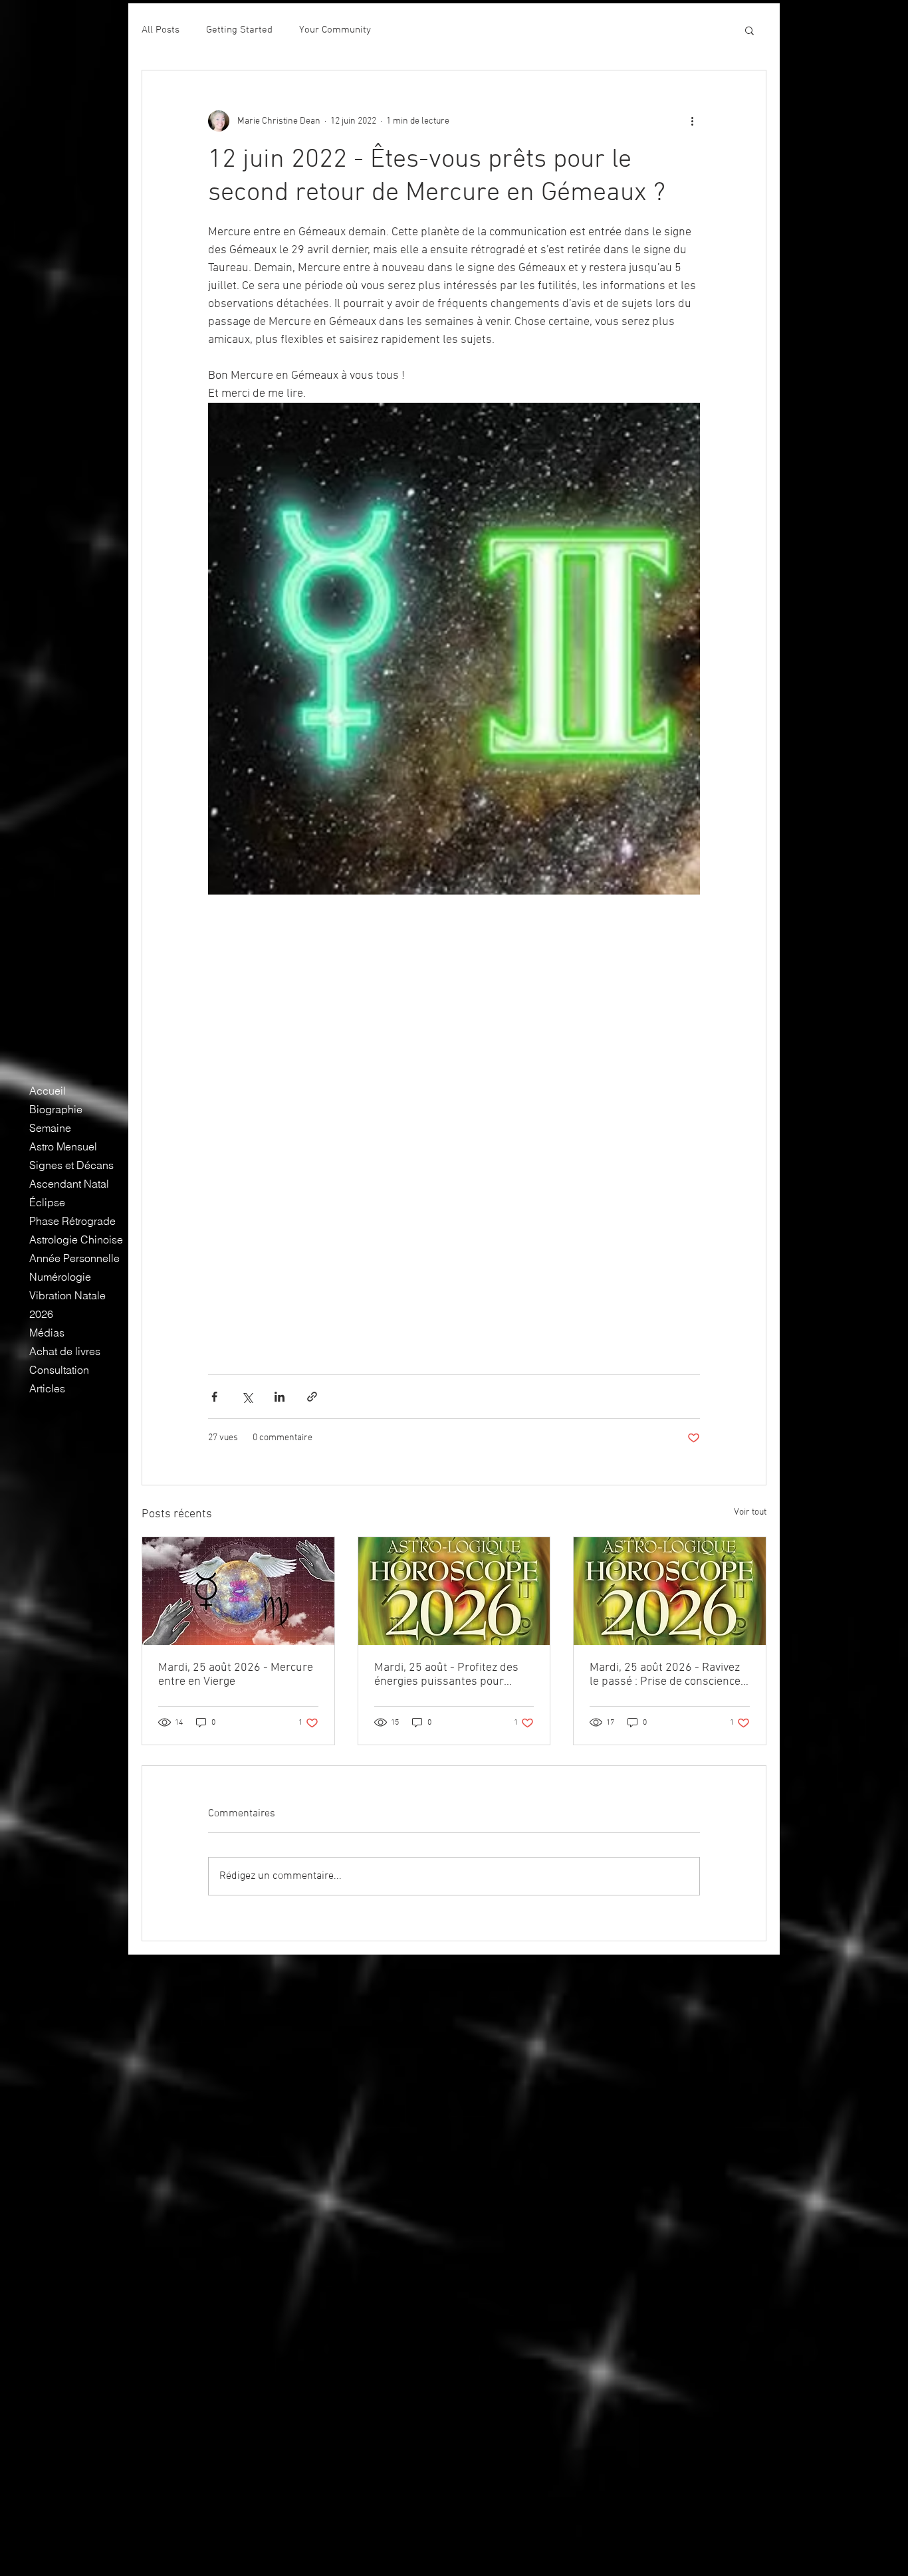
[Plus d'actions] (692, 121)
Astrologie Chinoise (76, 1239)
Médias (47, 1333)
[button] (749, 30)
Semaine (50, 1128)
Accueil (48, 1091)
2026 (41, 1314)
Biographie (56, 1109)
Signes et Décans (71, 1165)
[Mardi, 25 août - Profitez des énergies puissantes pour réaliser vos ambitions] (454, 1591)
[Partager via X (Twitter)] (247, 1397)
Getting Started (239, 30)
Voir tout (750, 1512)
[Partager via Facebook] (214, 1397)
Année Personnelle (74, 1258)
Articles (47, 1388)
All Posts (161, 30)
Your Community (335, 30)
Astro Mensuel (63, 1146)
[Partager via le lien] (312, 1397)
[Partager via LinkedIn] (280, 1397)
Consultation (59, 1370)
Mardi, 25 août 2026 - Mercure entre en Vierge (236, 1675)
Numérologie (60, 1277)
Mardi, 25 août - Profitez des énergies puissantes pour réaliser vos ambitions (446, 1675)
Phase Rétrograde (72, 1221)
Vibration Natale (67, 1295)
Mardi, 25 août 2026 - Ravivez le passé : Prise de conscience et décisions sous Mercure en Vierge (665, 1675)
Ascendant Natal (69, 1184)
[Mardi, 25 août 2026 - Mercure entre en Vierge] (238, 1591)
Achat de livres (65, 1351)
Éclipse (47, 1202)
